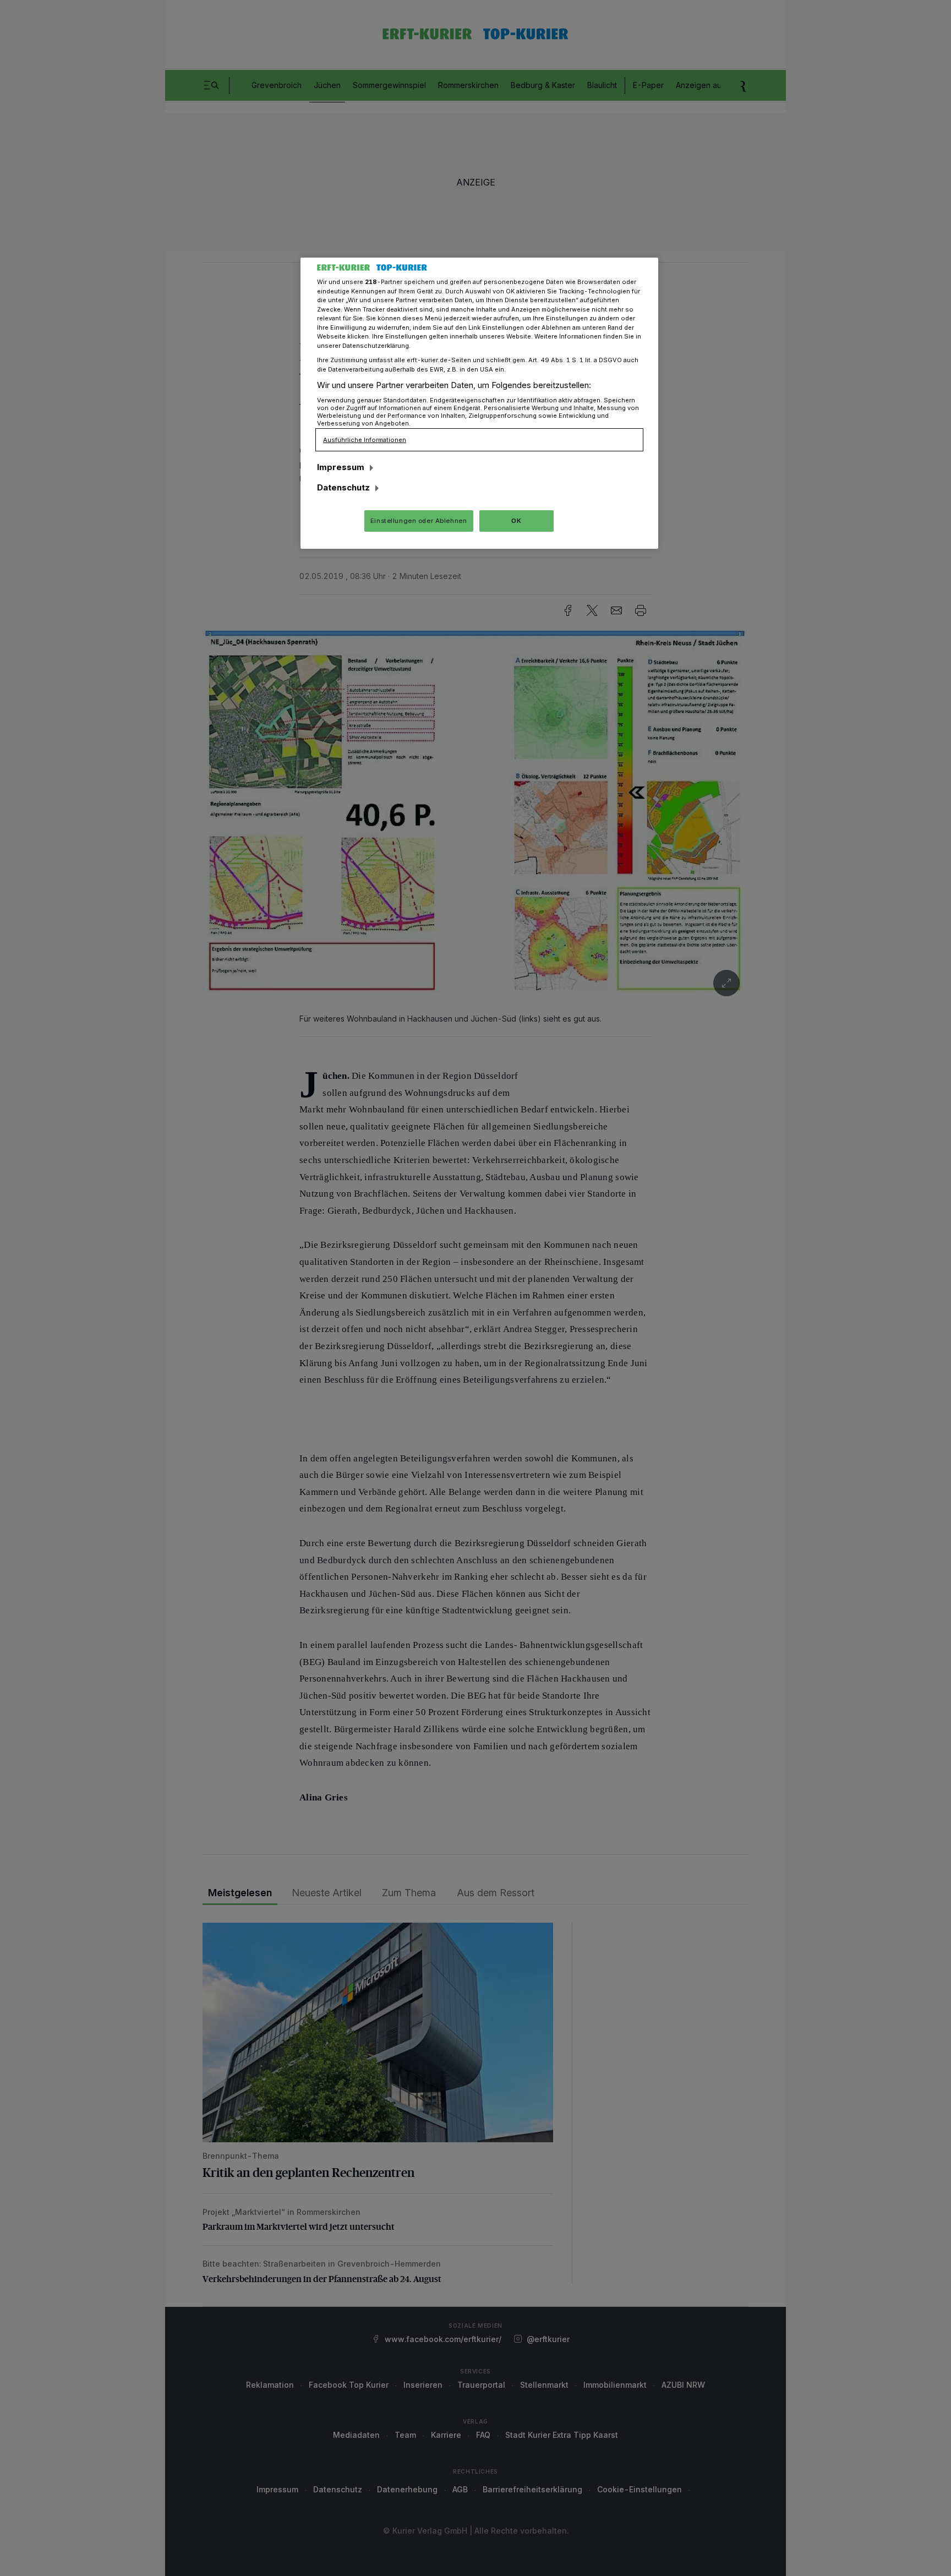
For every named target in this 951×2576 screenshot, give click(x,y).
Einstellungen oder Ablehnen (419, 521)
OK (516, 521)
